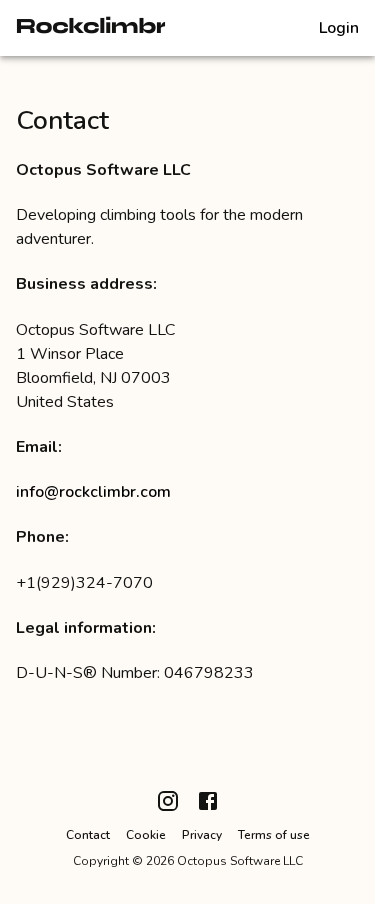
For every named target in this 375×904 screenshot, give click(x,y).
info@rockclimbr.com (93, 492)
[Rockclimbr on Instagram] (168, 809)
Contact (88, 835)
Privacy (202, 835)
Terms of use (274, 835)
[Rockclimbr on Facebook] (208, 809)
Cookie (146, 835)
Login (339, 28)
